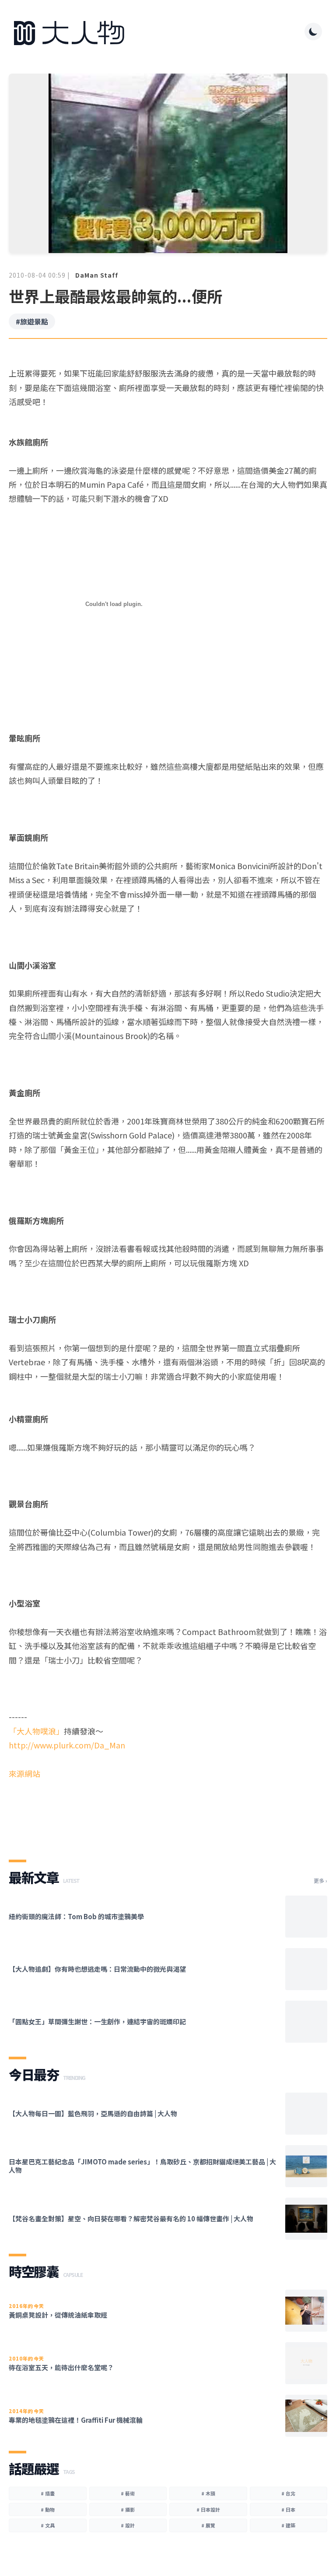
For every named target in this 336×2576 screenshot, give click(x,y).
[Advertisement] (168, 1812)
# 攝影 (128, 2509)
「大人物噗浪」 (36, 1731)
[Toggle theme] (313, 32)
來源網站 (24, 1773)
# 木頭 (208, 2493)
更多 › (320, 1881)
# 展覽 (208, 2525)
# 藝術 (128, 2493)
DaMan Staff (97, 275)
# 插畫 (48, 2493)
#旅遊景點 (32, 321)
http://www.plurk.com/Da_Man (67, 1745)
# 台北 (288, 2493)
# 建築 (288, 2525)
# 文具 (48, 2525)
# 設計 (128, 2525)
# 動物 (48, 2509)
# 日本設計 (208, 2509)
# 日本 (288, 2509)
